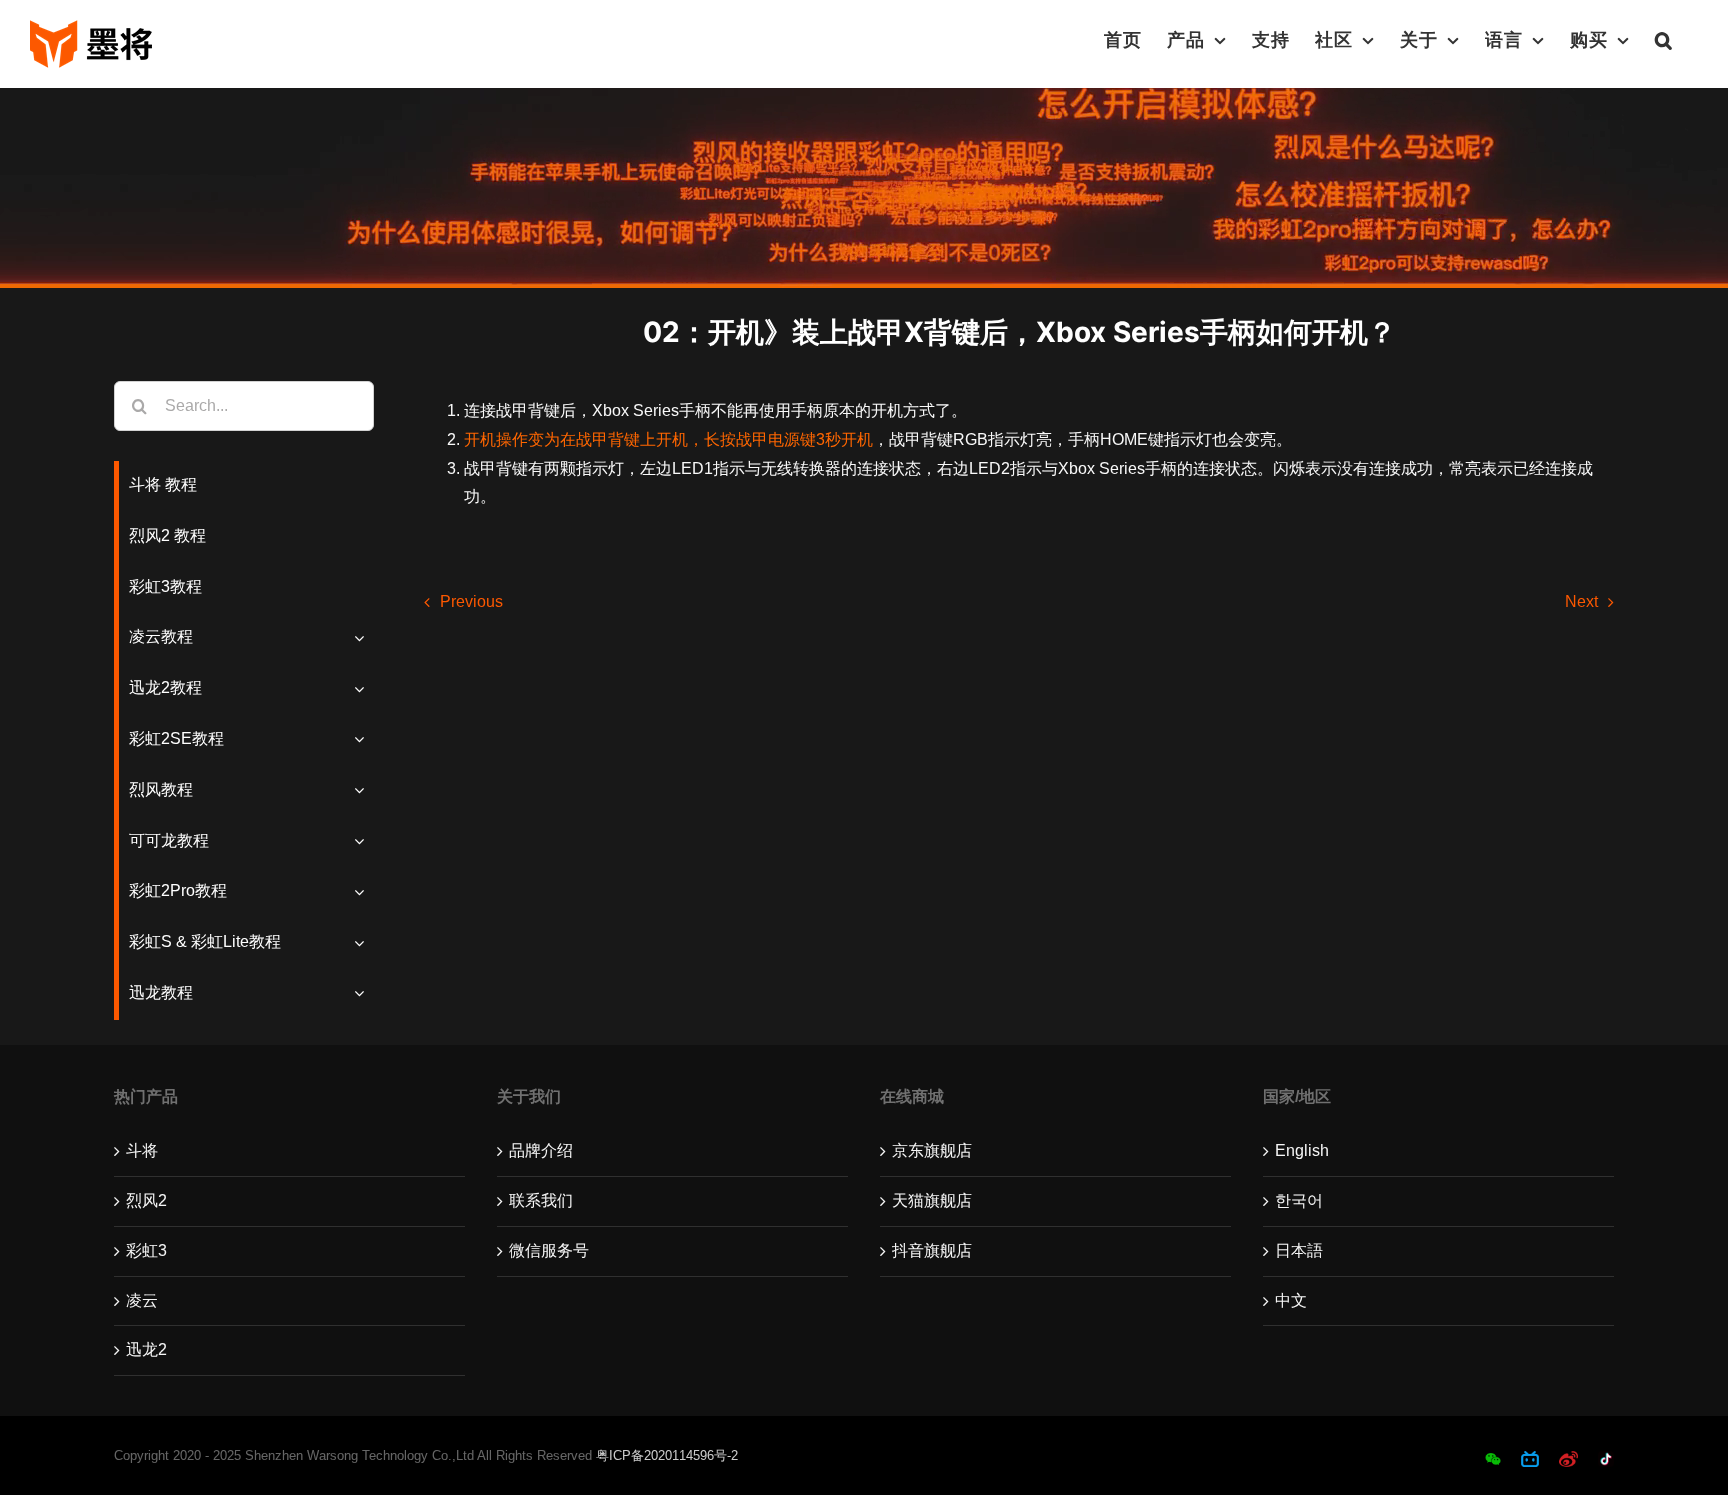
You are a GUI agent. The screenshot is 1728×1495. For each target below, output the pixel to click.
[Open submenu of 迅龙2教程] (364, 688)
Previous (471, 601)
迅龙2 (146, 1349)
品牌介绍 (541, 1150)
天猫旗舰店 (932, 1200)
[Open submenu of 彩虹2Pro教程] (364, 891)
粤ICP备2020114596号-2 (667, 1455)
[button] (1664, 40)
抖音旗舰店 (932, 1250)
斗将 (142, 1150)
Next (1581, 601)
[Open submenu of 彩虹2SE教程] (364, 739)
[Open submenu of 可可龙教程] (364, 841)
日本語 (1299, 1250)
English (1302, 1150)
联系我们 (541, 1200)
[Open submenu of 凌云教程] (364, 637)
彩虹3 (146, 1250)
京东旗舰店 (932, 1150)
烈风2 (146, 1200)
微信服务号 (549, 1250)
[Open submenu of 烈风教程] (364, 790)
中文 (1291, 1300)
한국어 (1299, 1200)
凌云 (142, 1300)
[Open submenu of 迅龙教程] (364, 993)
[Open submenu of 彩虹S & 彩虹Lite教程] (364, 942)
